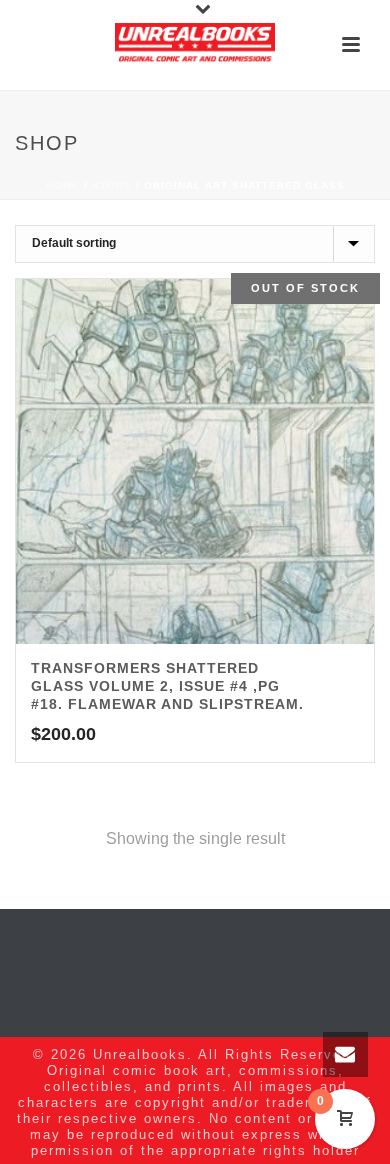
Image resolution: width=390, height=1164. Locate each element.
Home (63, 185)
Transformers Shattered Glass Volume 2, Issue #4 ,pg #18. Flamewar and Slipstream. (167, 686)
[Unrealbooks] (195, 45)
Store (112, 185)
